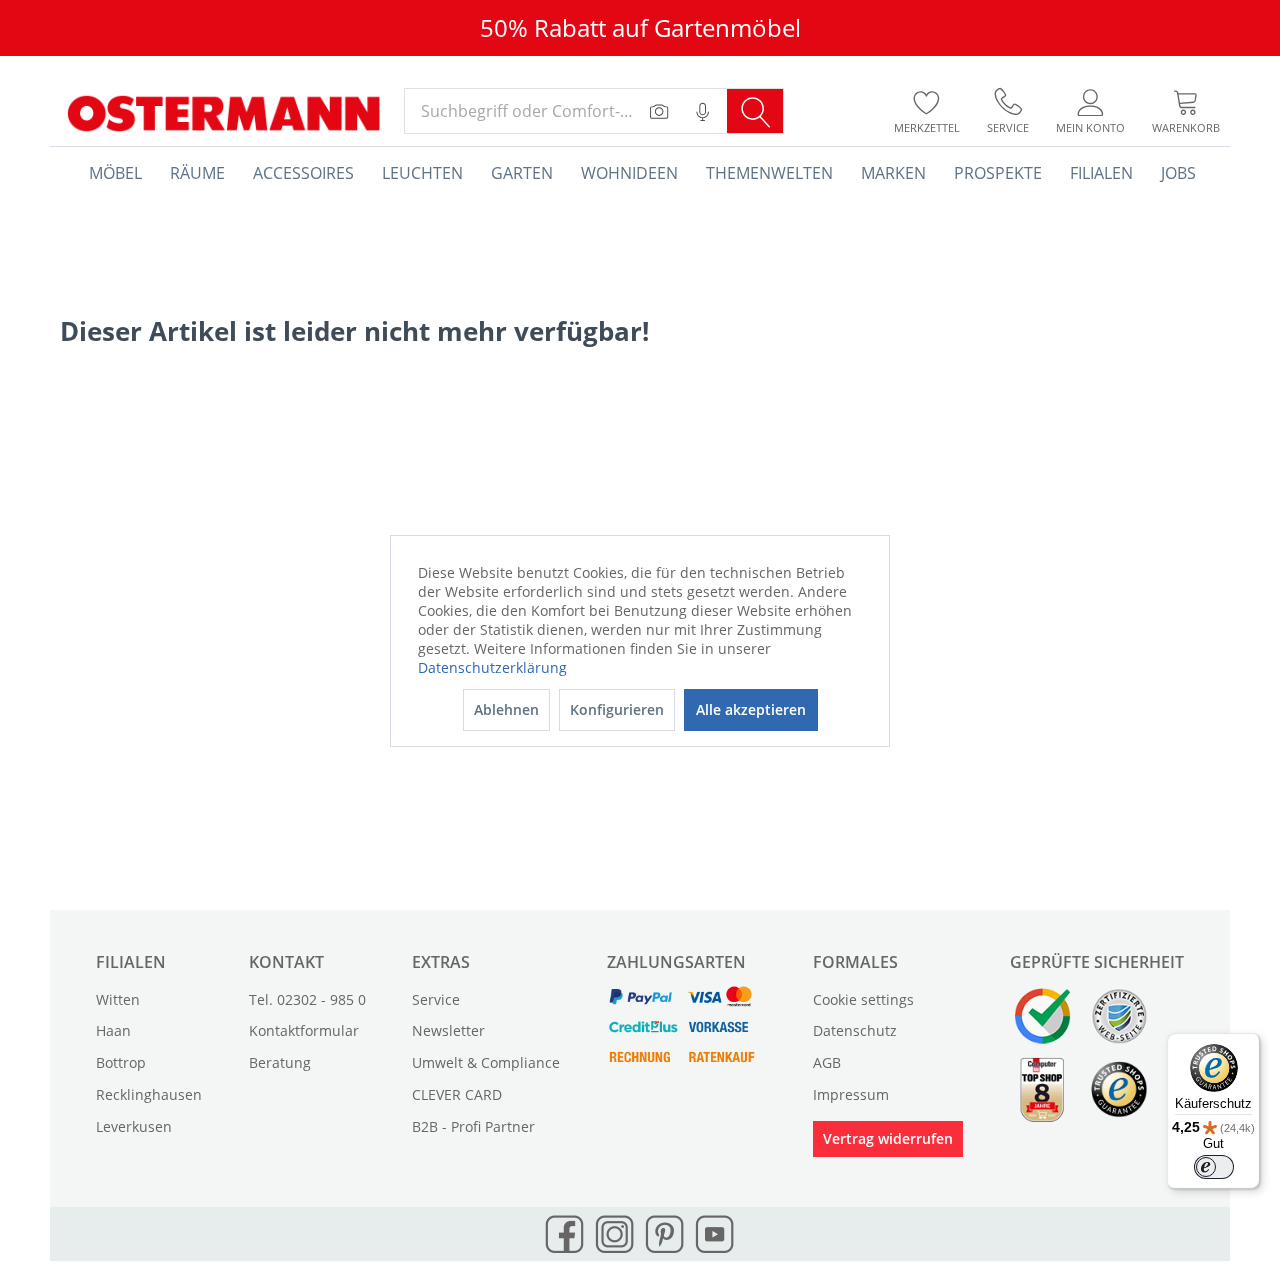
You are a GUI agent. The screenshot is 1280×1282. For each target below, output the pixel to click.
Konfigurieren (617, 709)
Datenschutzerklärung (492, 667)
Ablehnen (506, 709)
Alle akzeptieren (751, 709)
